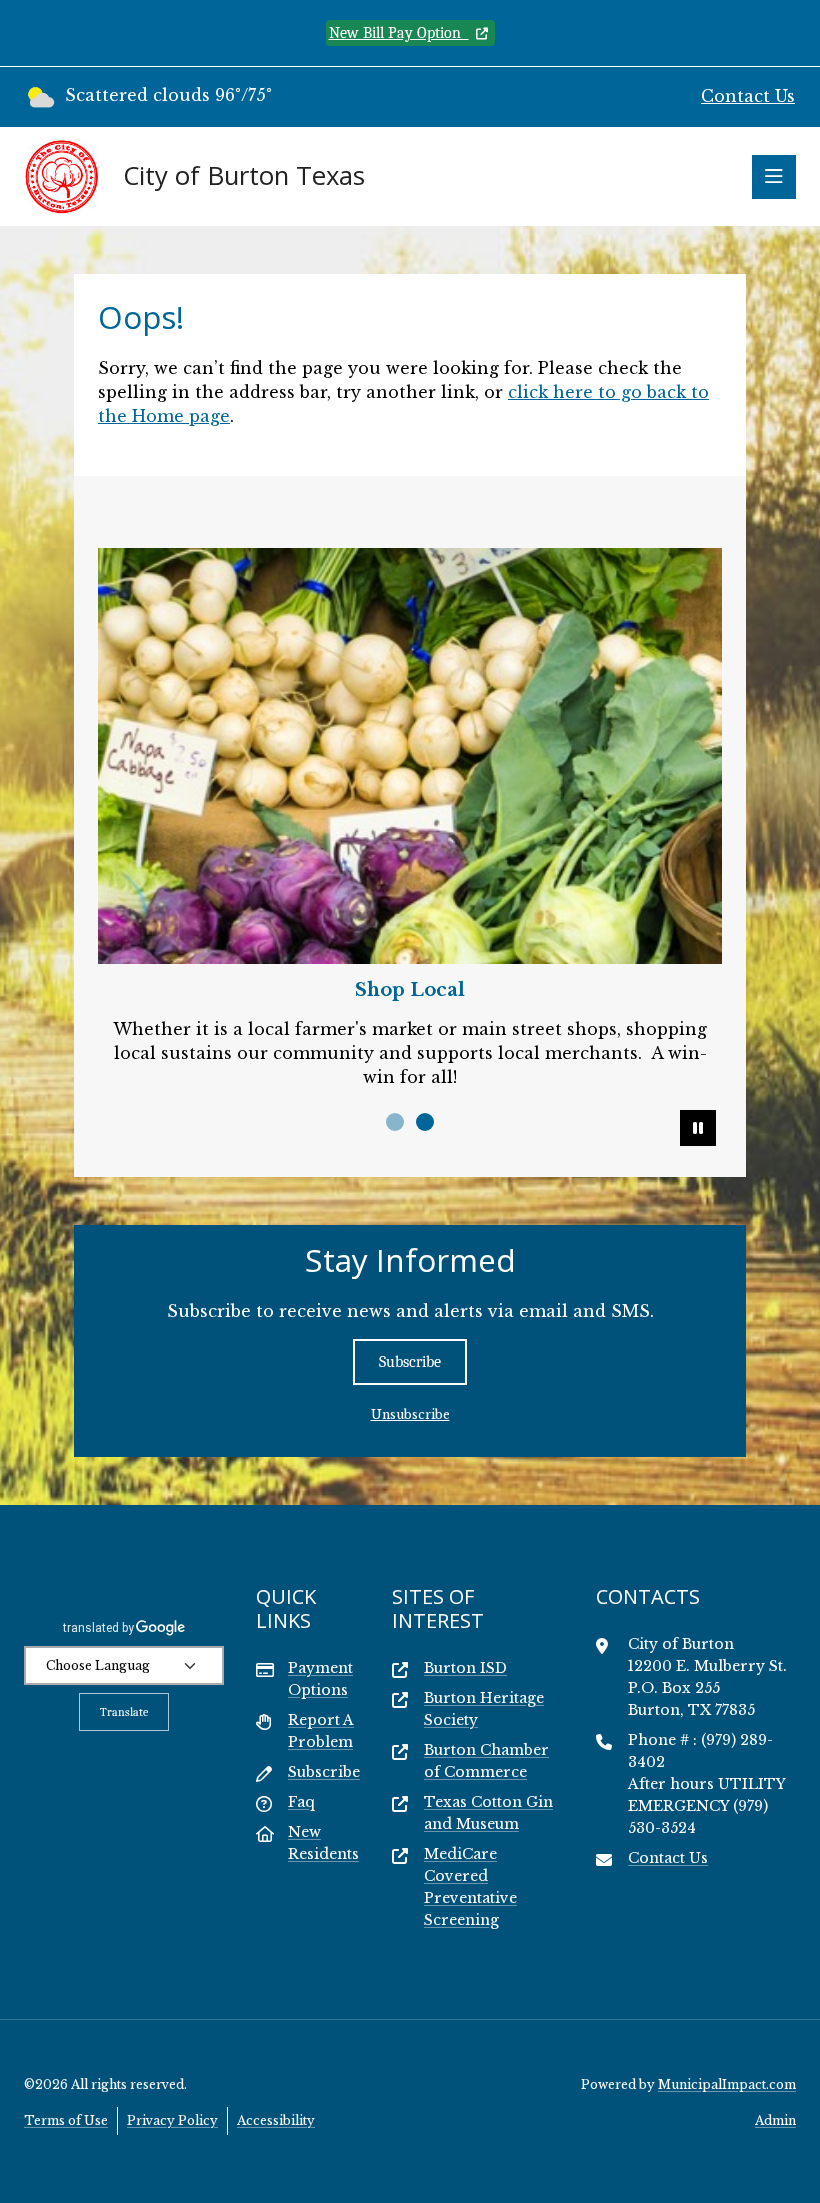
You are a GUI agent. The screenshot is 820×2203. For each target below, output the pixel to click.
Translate (124, 1712)
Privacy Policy (172, 2120)
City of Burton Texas (244, 176)
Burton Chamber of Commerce (486, 1761)
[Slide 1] (395, 1122)
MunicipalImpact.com (727, 2084)
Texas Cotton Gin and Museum (488, 1813)
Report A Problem (321, 1731)
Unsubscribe (410, 1414)
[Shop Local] (410, 756)
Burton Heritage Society (484, 1709)
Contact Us (748, 96)
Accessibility (276, 2120)
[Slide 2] (425, 1122)
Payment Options (320, 1679)
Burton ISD (465, 1668)
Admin (775, 2120)
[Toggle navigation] (774, 177)
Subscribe (410, 1362)
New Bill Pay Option (399, 33)
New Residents (323, 1843)
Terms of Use (66, 2120)
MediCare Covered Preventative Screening (470, 1887)
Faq (301, 1802)
